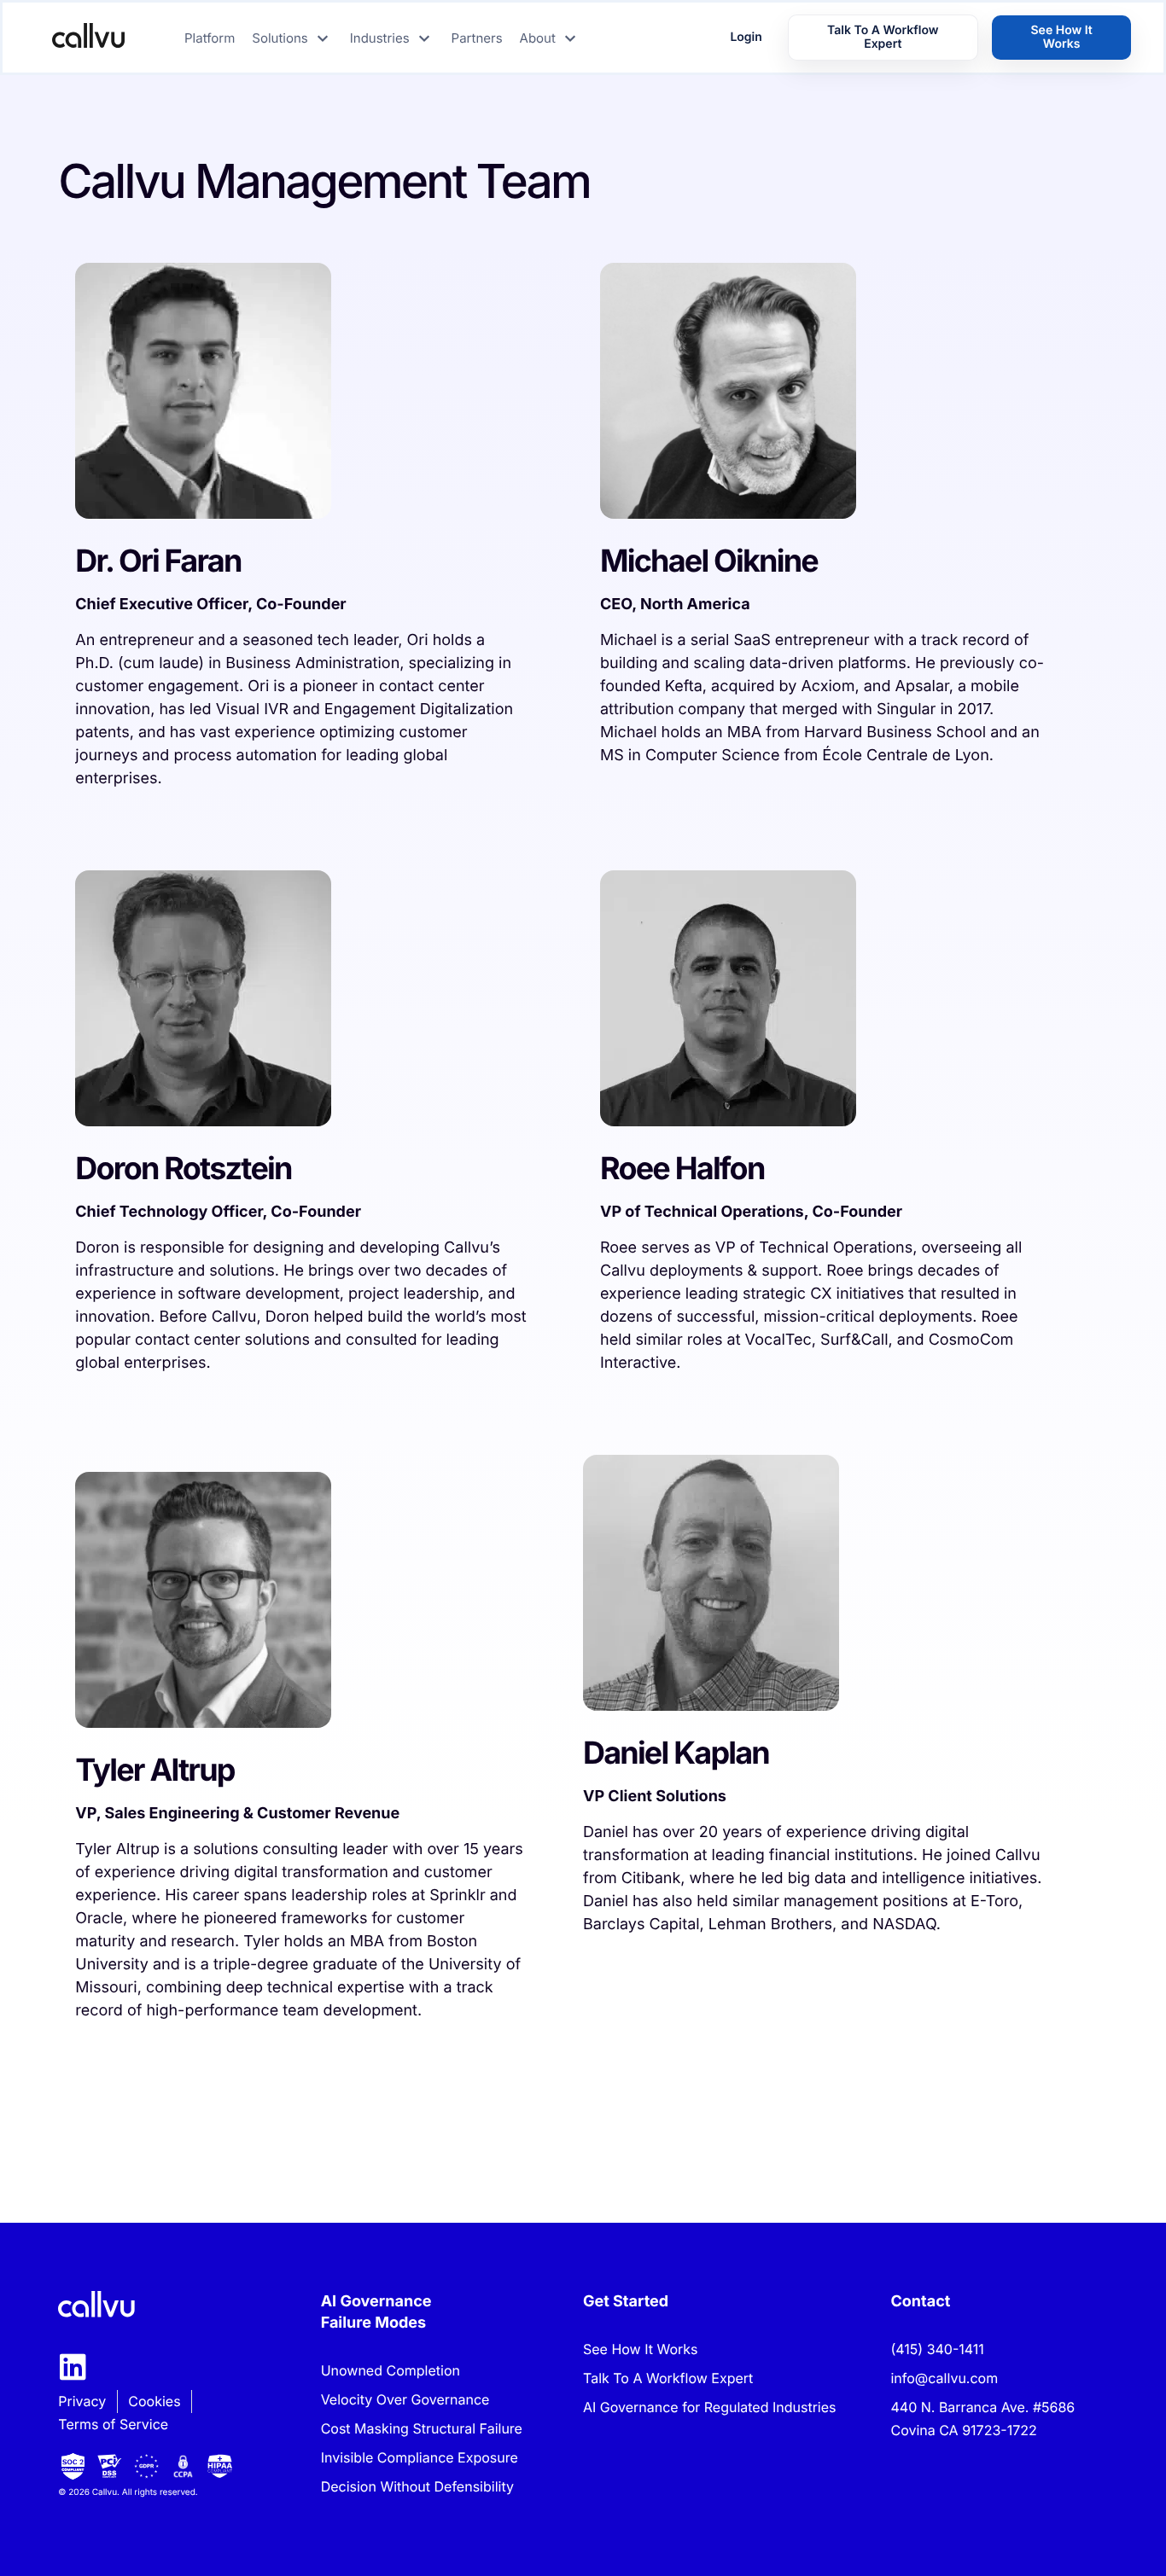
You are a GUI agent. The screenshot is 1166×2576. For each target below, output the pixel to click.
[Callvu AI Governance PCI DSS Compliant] (110, 2466)
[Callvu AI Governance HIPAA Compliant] (220, 2466)
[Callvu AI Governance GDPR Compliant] (146, 2466)
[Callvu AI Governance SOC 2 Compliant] (73, 2466)
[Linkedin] (73, 2367)
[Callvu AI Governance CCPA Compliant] (183, 2466)
